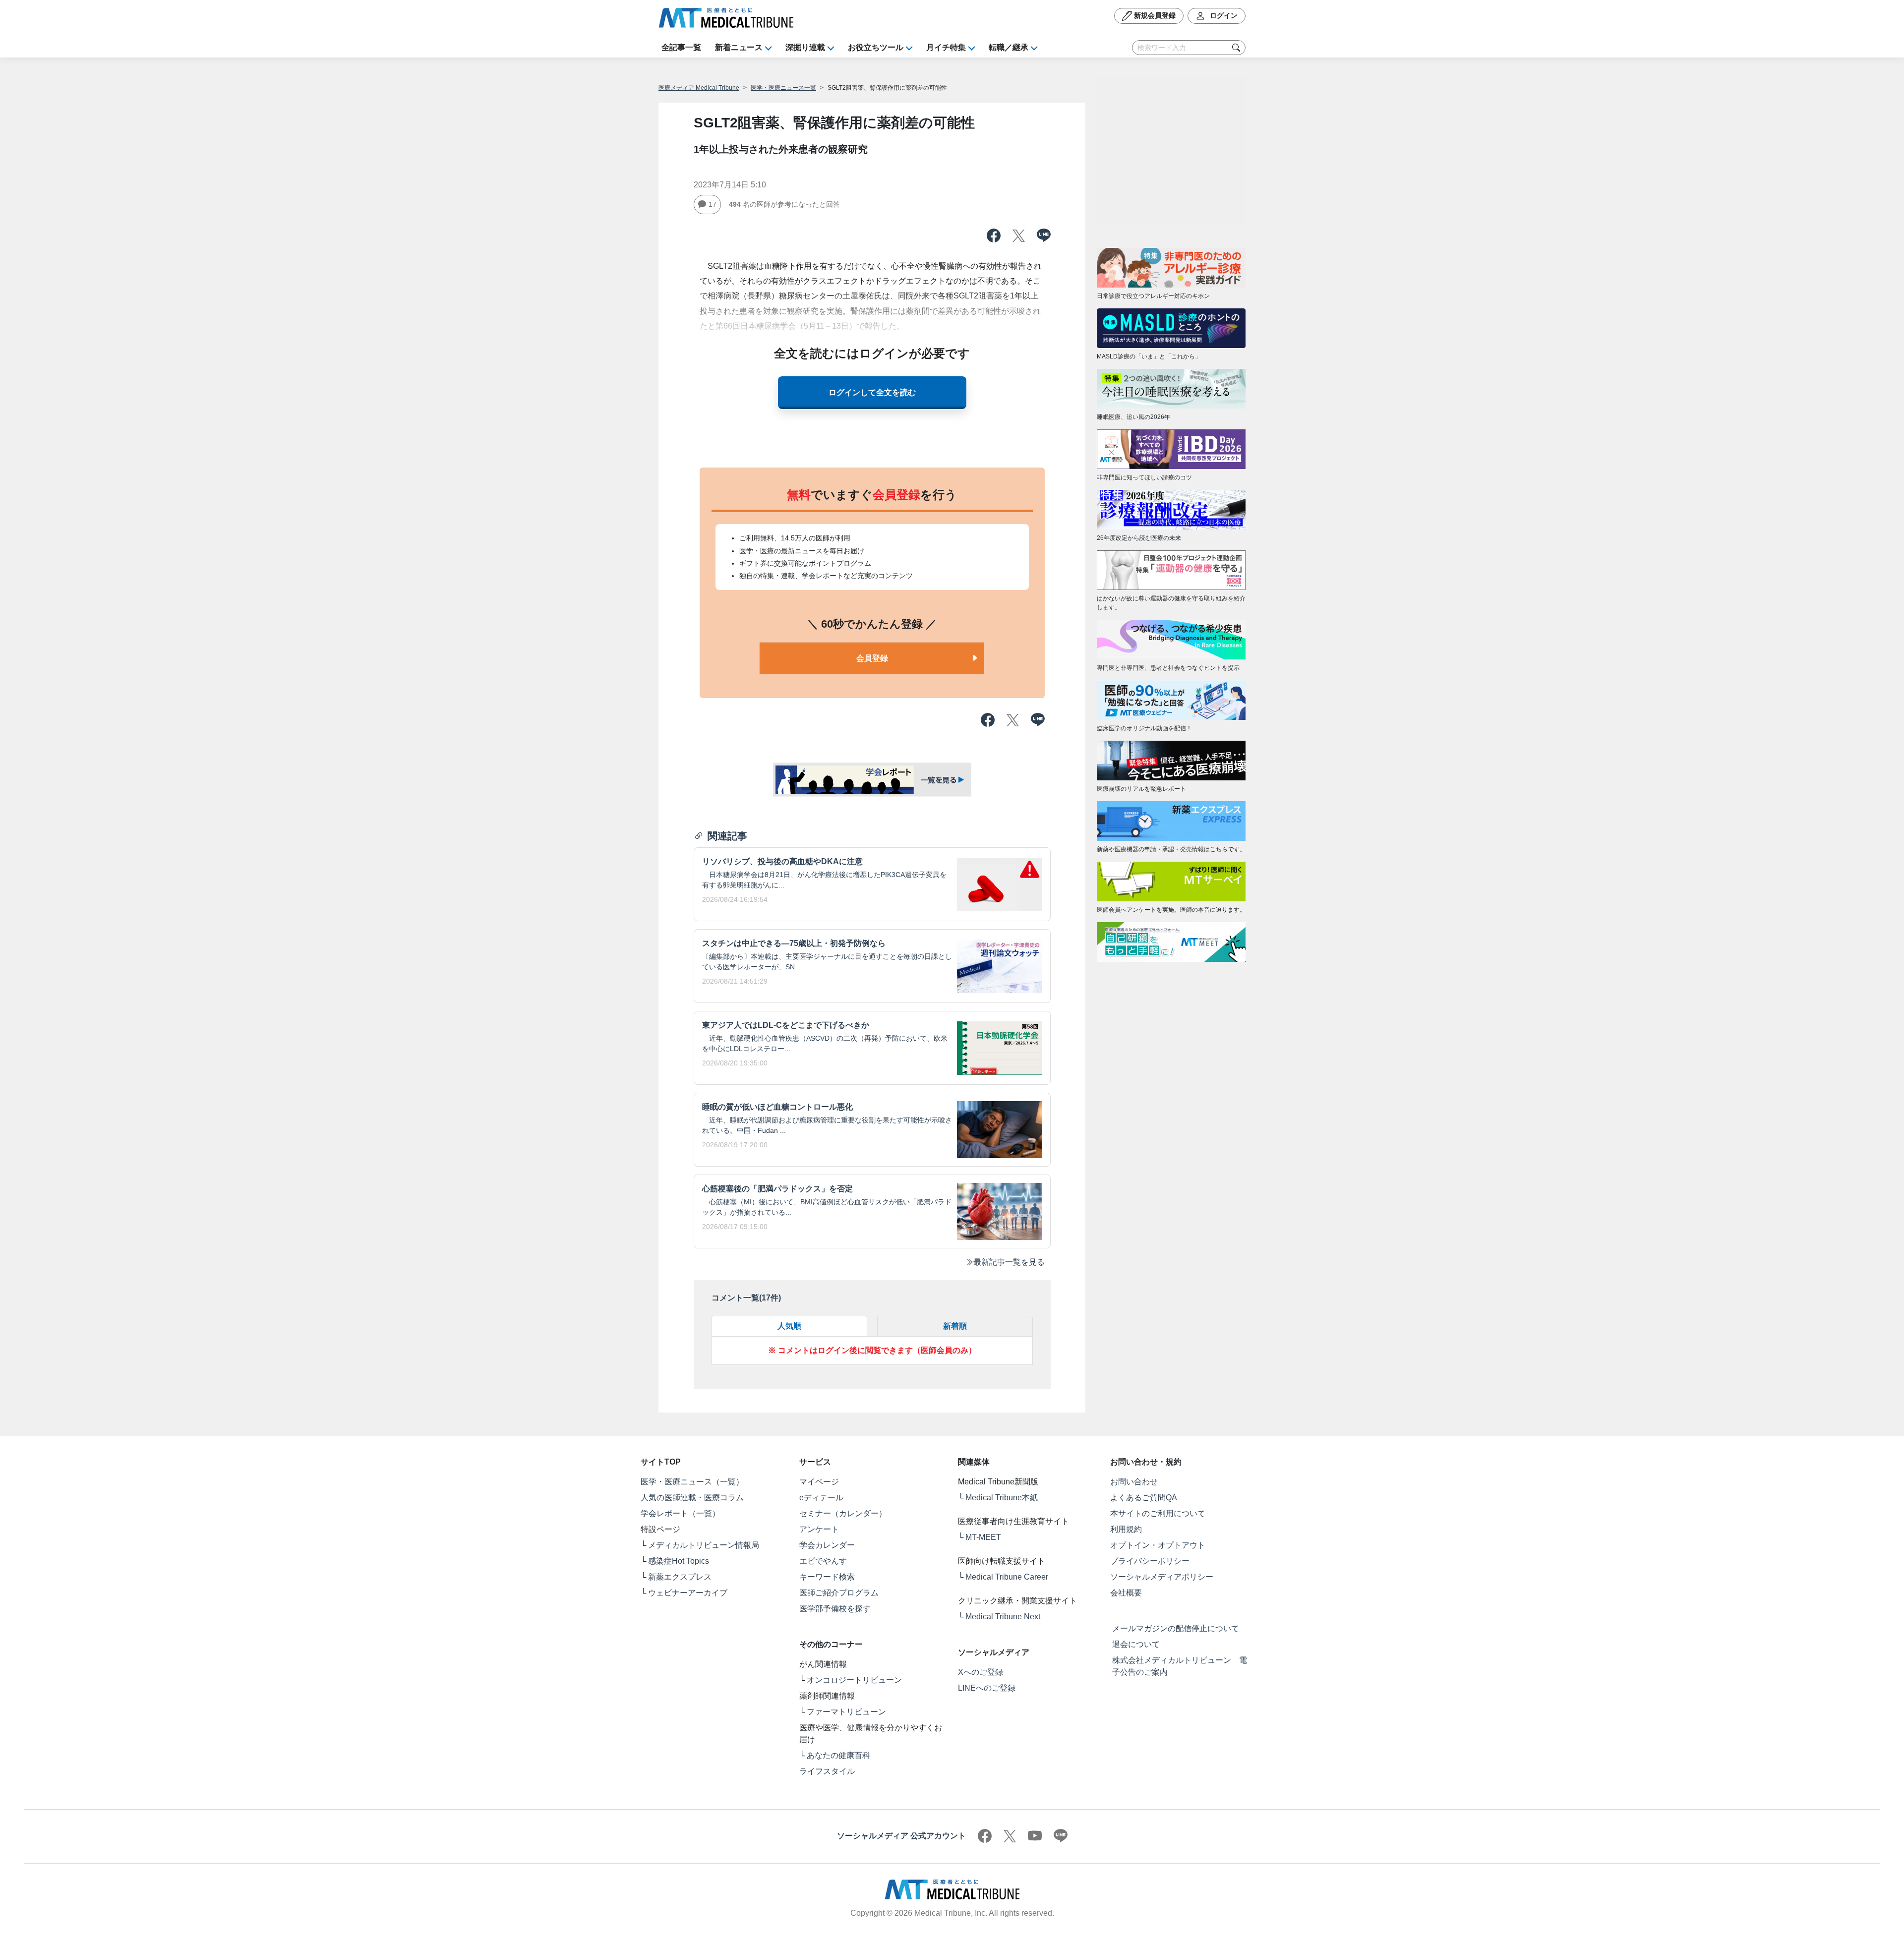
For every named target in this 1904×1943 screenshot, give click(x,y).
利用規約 (1126, 1529)
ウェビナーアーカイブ (688, 1593)
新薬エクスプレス (680, 1577)
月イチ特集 (946, 47)
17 (713, 204)
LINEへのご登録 (987, 1688)
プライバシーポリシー (1150, 1561)
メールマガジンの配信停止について (1176, 1628)
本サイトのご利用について (1158, 1513)
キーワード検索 (827, 1577)
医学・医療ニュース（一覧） (692, 1482)
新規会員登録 (1154, 15)
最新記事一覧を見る (1009, 1262)
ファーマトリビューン (846, 1712)
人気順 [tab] (789, 1326)
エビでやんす (823, 1561)
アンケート (819, 1529)
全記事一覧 (681, 47)
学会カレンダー (827, 1545)
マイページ (819, 1482)
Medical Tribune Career (1007, 1577)
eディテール (821, 1498)
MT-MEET (983, 1537)
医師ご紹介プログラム (839, 1593)
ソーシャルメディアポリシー (1162, 1577)
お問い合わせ (1134, 1482)
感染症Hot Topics (679, 1561)
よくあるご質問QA (1144, 1498)
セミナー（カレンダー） (843, 1513)
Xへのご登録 (981, 1672)
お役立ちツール (876, 47)
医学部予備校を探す (835, 1609)
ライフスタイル (827, 1771)
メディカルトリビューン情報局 (704, 1545)
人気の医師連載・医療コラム (692, 1498)
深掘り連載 (805, 47)
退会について (1136, 1644)
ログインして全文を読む (872, 392)
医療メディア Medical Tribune (699, 88)
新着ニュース (739, 47)
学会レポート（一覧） (680, 1513)
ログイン (1223, 15)
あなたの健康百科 (838, 1755)
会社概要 (1126, 1593)
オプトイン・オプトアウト (1158, 1545)
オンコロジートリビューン (854, 1680)
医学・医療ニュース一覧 (783, 88)
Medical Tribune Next (1003, 1617)
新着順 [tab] (955, 1326)
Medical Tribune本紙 (1002, 1498)
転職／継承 (1009, 47)
